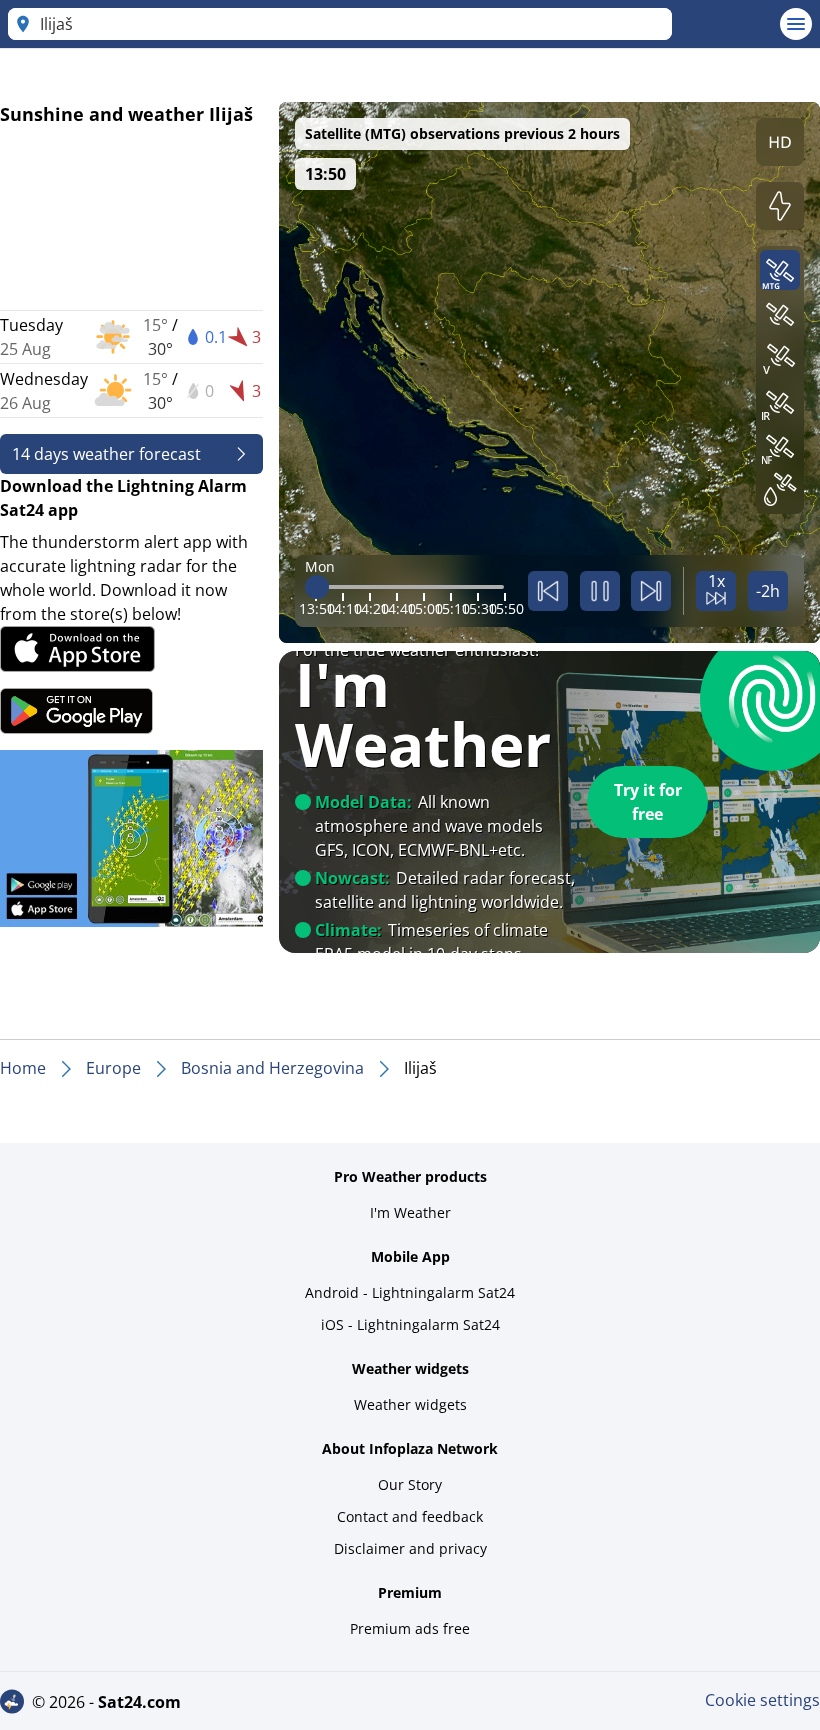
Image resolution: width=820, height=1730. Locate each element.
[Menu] (796, 24)
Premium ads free (410, 1628)
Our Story (410, 1484)
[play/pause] (600, 591)
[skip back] (548, 591)
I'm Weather (410, 1212)
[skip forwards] (651, 591)
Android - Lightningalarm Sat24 (410, 1292)
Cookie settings (762, 1700)
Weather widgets (410, 1404)
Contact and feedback (410, 1516)
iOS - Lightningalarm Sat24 (410, 1324)
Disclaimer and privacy (410, 1548)
